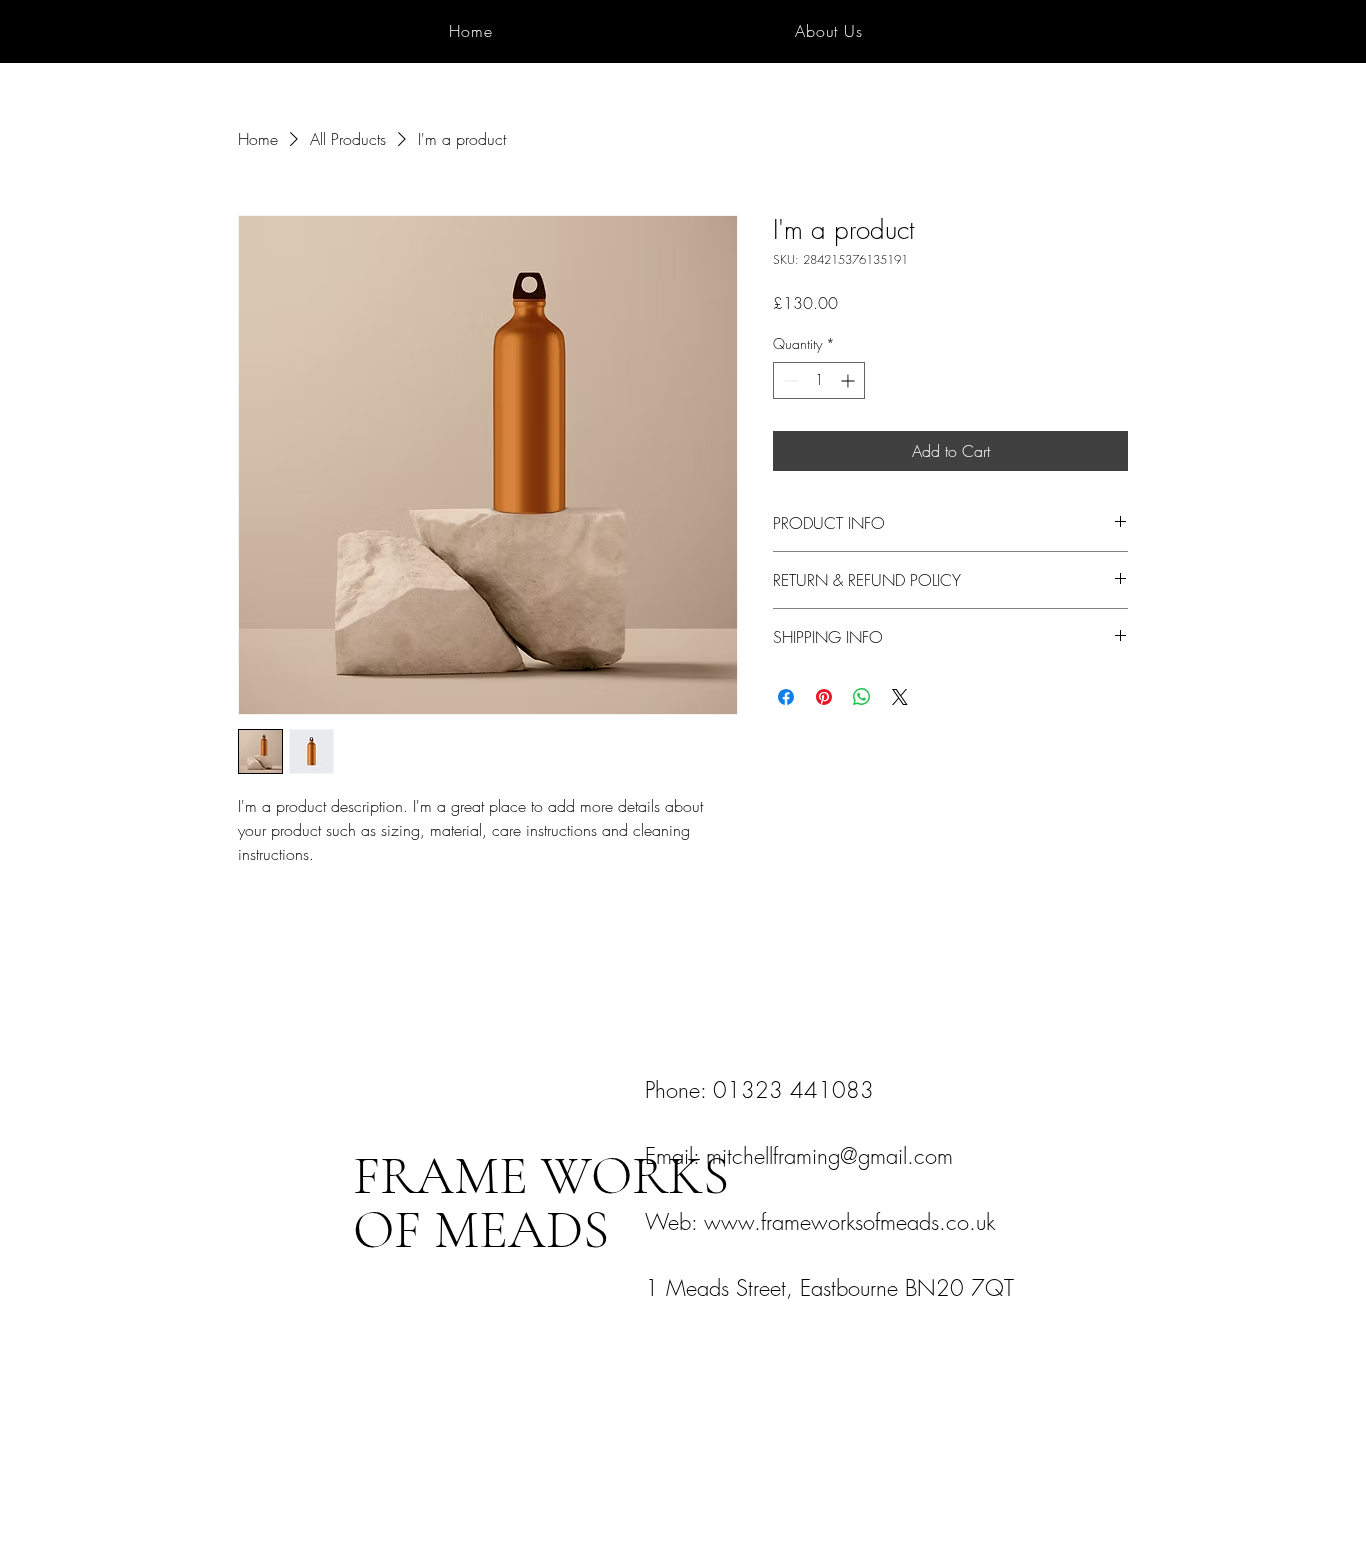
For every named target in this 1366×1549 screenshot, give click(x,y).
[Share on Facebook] (786, 697)
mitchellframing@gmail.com (829, 1156)
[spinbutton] (819, 380)
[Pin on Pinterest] (824, 697)
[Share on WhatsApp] (862, 697)
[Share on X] (900, 697)
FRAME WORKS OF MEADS (541, 1202)
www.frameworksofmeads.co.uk (849, 1222)
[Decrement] (788, 380)
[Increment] (849, 380)
